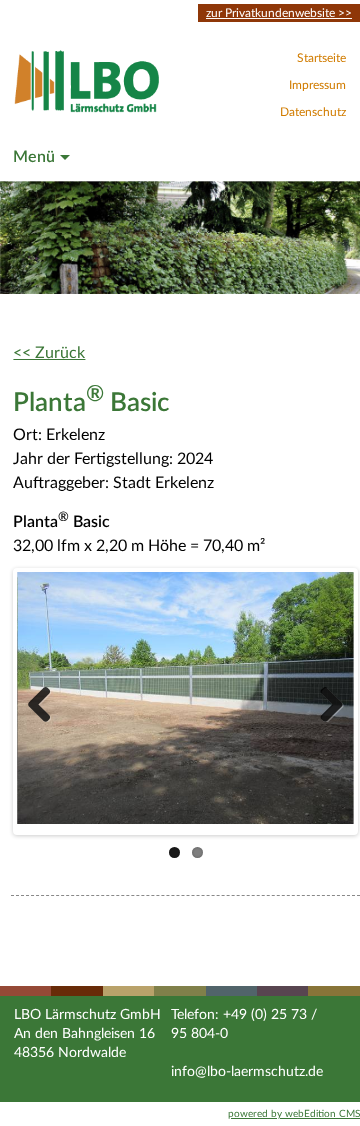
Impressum (317, 85)
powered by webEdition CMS (294, 1114)
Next (324, 702)
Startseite (321, 58)
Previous (47, 702)
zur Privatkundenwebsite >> (279, 13)
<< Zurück (49, 353)
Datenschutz (313, 112)
